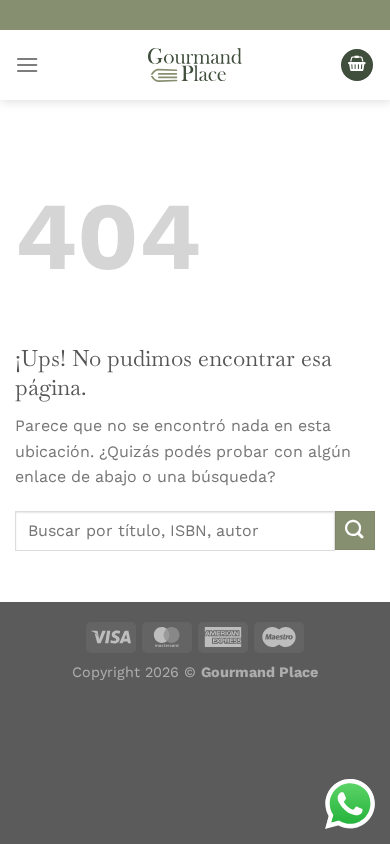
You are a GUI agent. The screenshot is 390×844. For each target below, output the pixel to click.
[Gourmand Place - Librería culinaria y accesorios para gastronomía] (195, 65)
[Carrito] (357, 65)
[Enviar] (355, 530)
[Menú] (27, 64)
